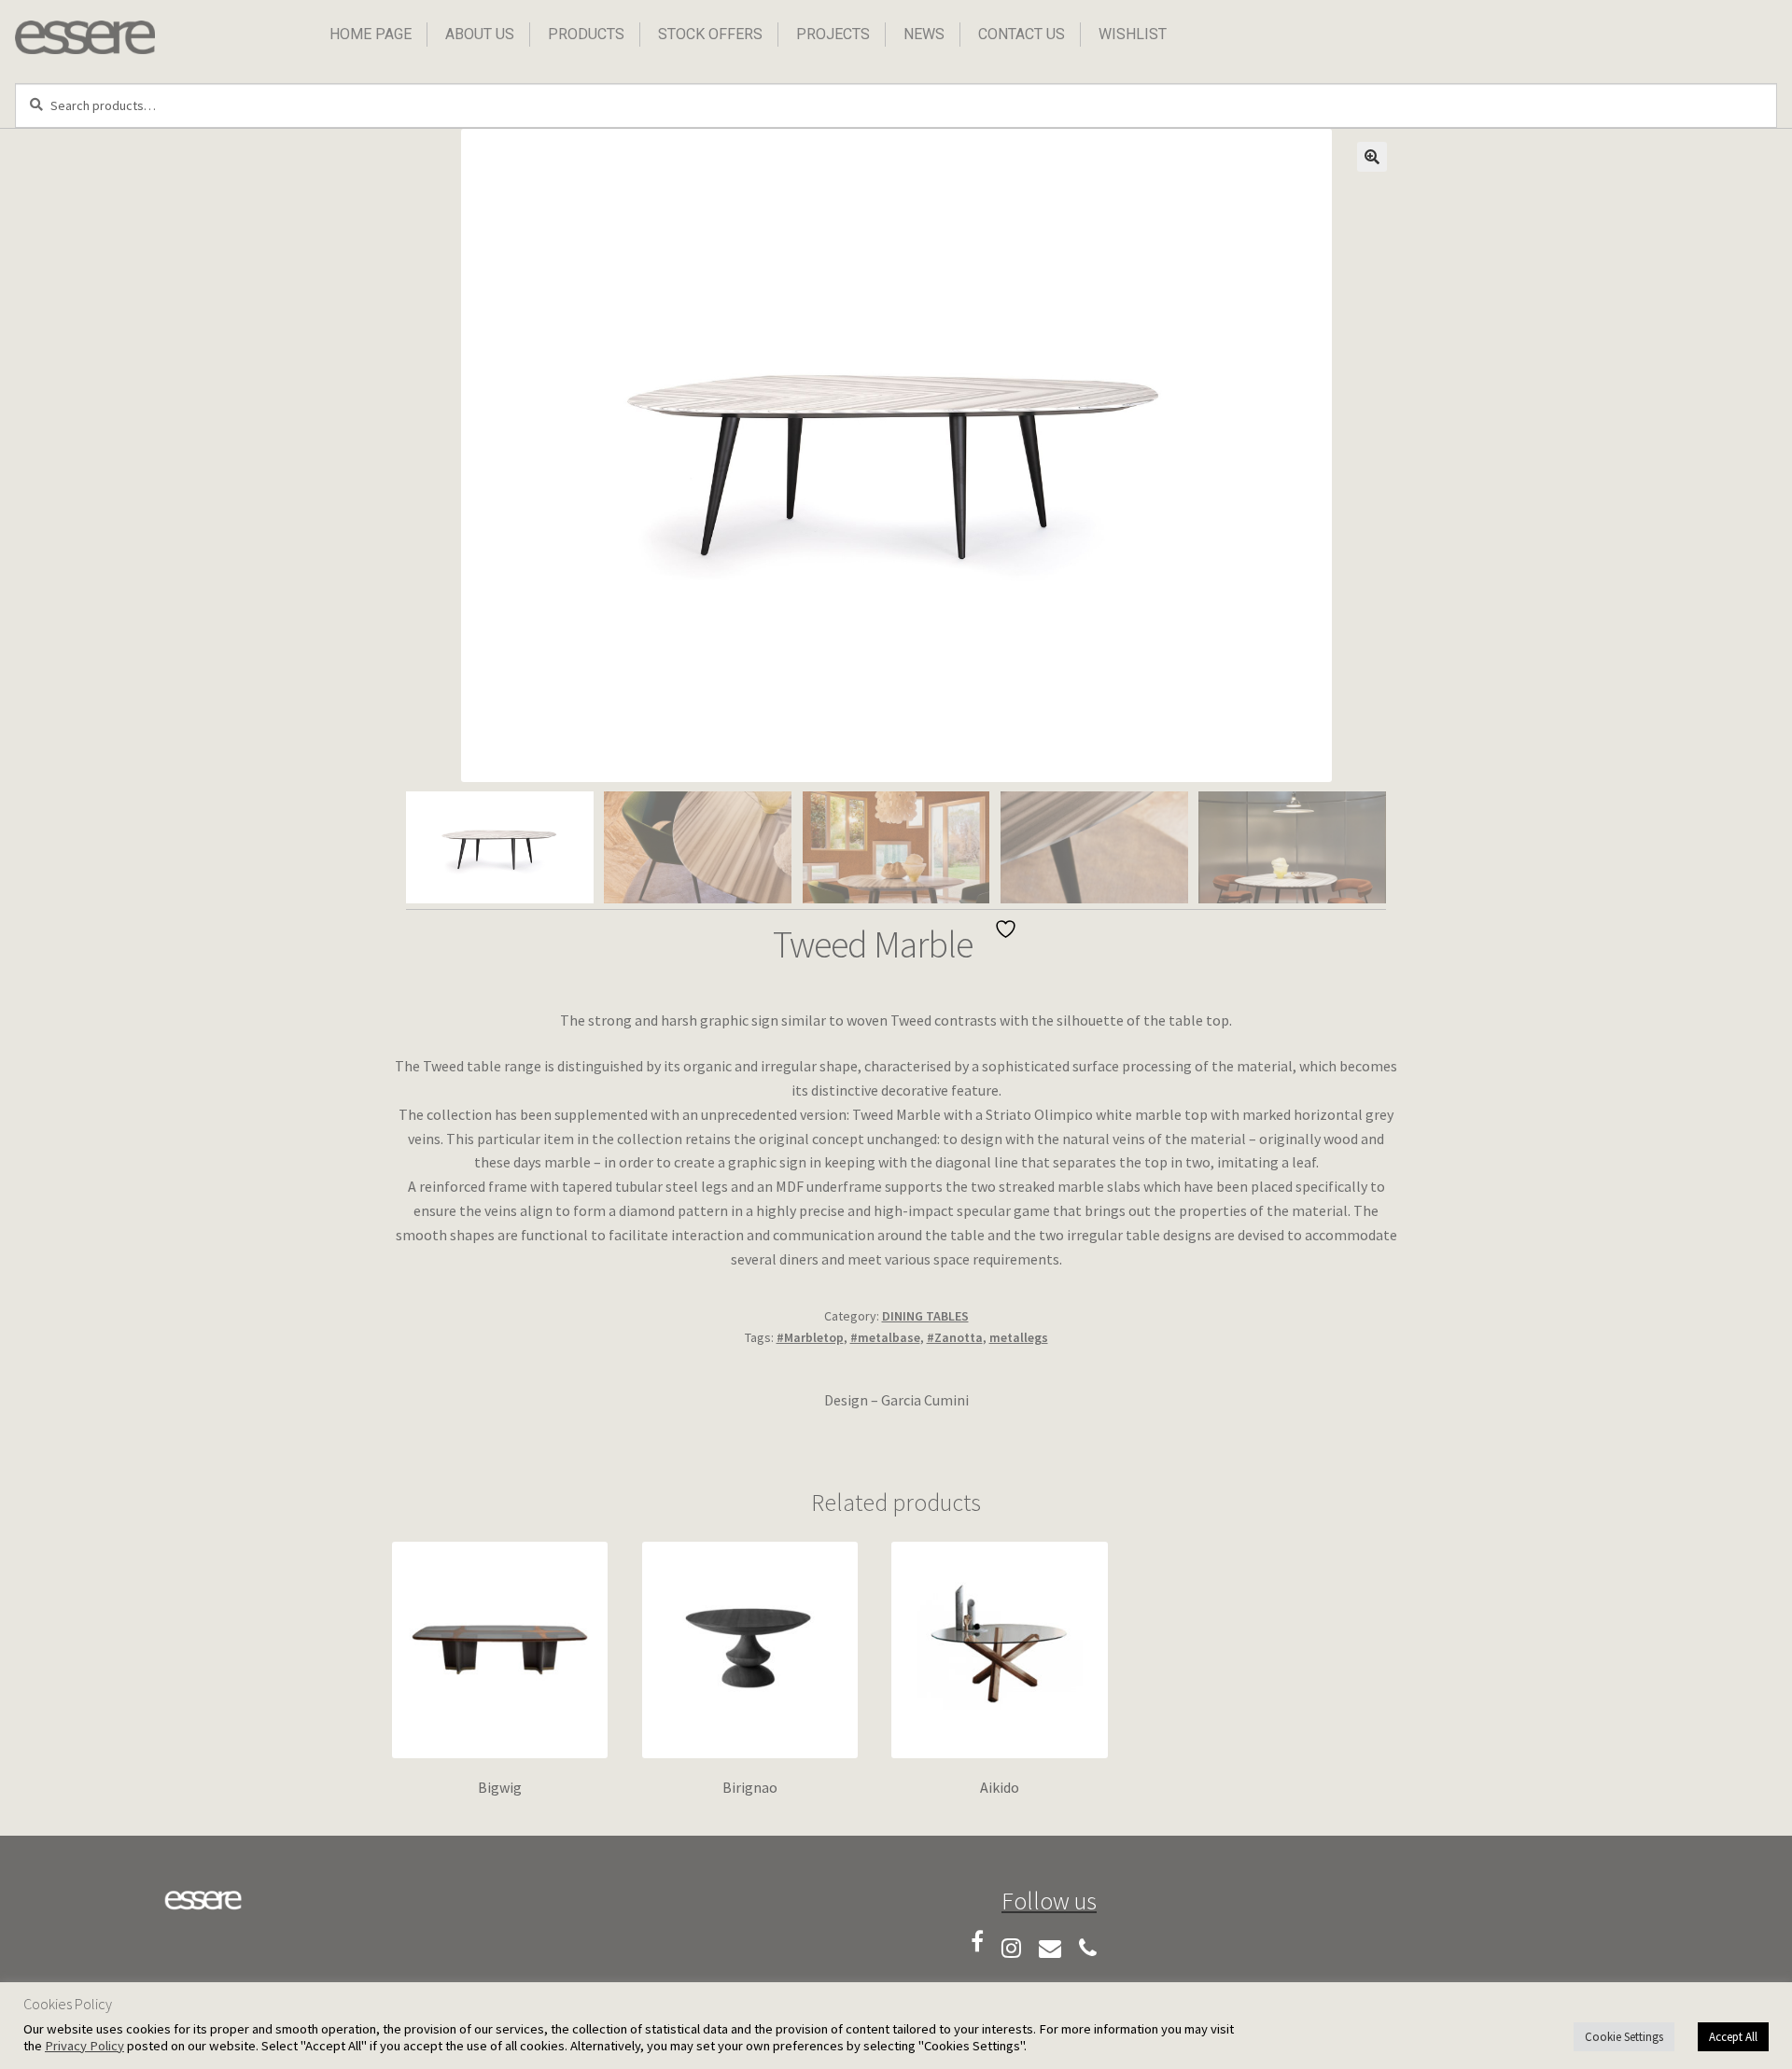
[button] (1372, 157)
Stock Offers (710, 34)
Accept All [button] (1733, 2037)
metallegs (1019, 1337)
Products (586, 34)
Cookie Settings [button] (1624, 2037)
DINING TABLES (925, 1316)
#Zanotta (955, 1337)
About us (480, 34)
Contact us (1022, 34)
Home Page (371, 34)
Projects (833, 34)
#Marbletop (810, 1337)
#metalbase (885, 1337)
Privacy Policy (84, 2046)
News (924, 34)
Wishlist (1133, 34)
